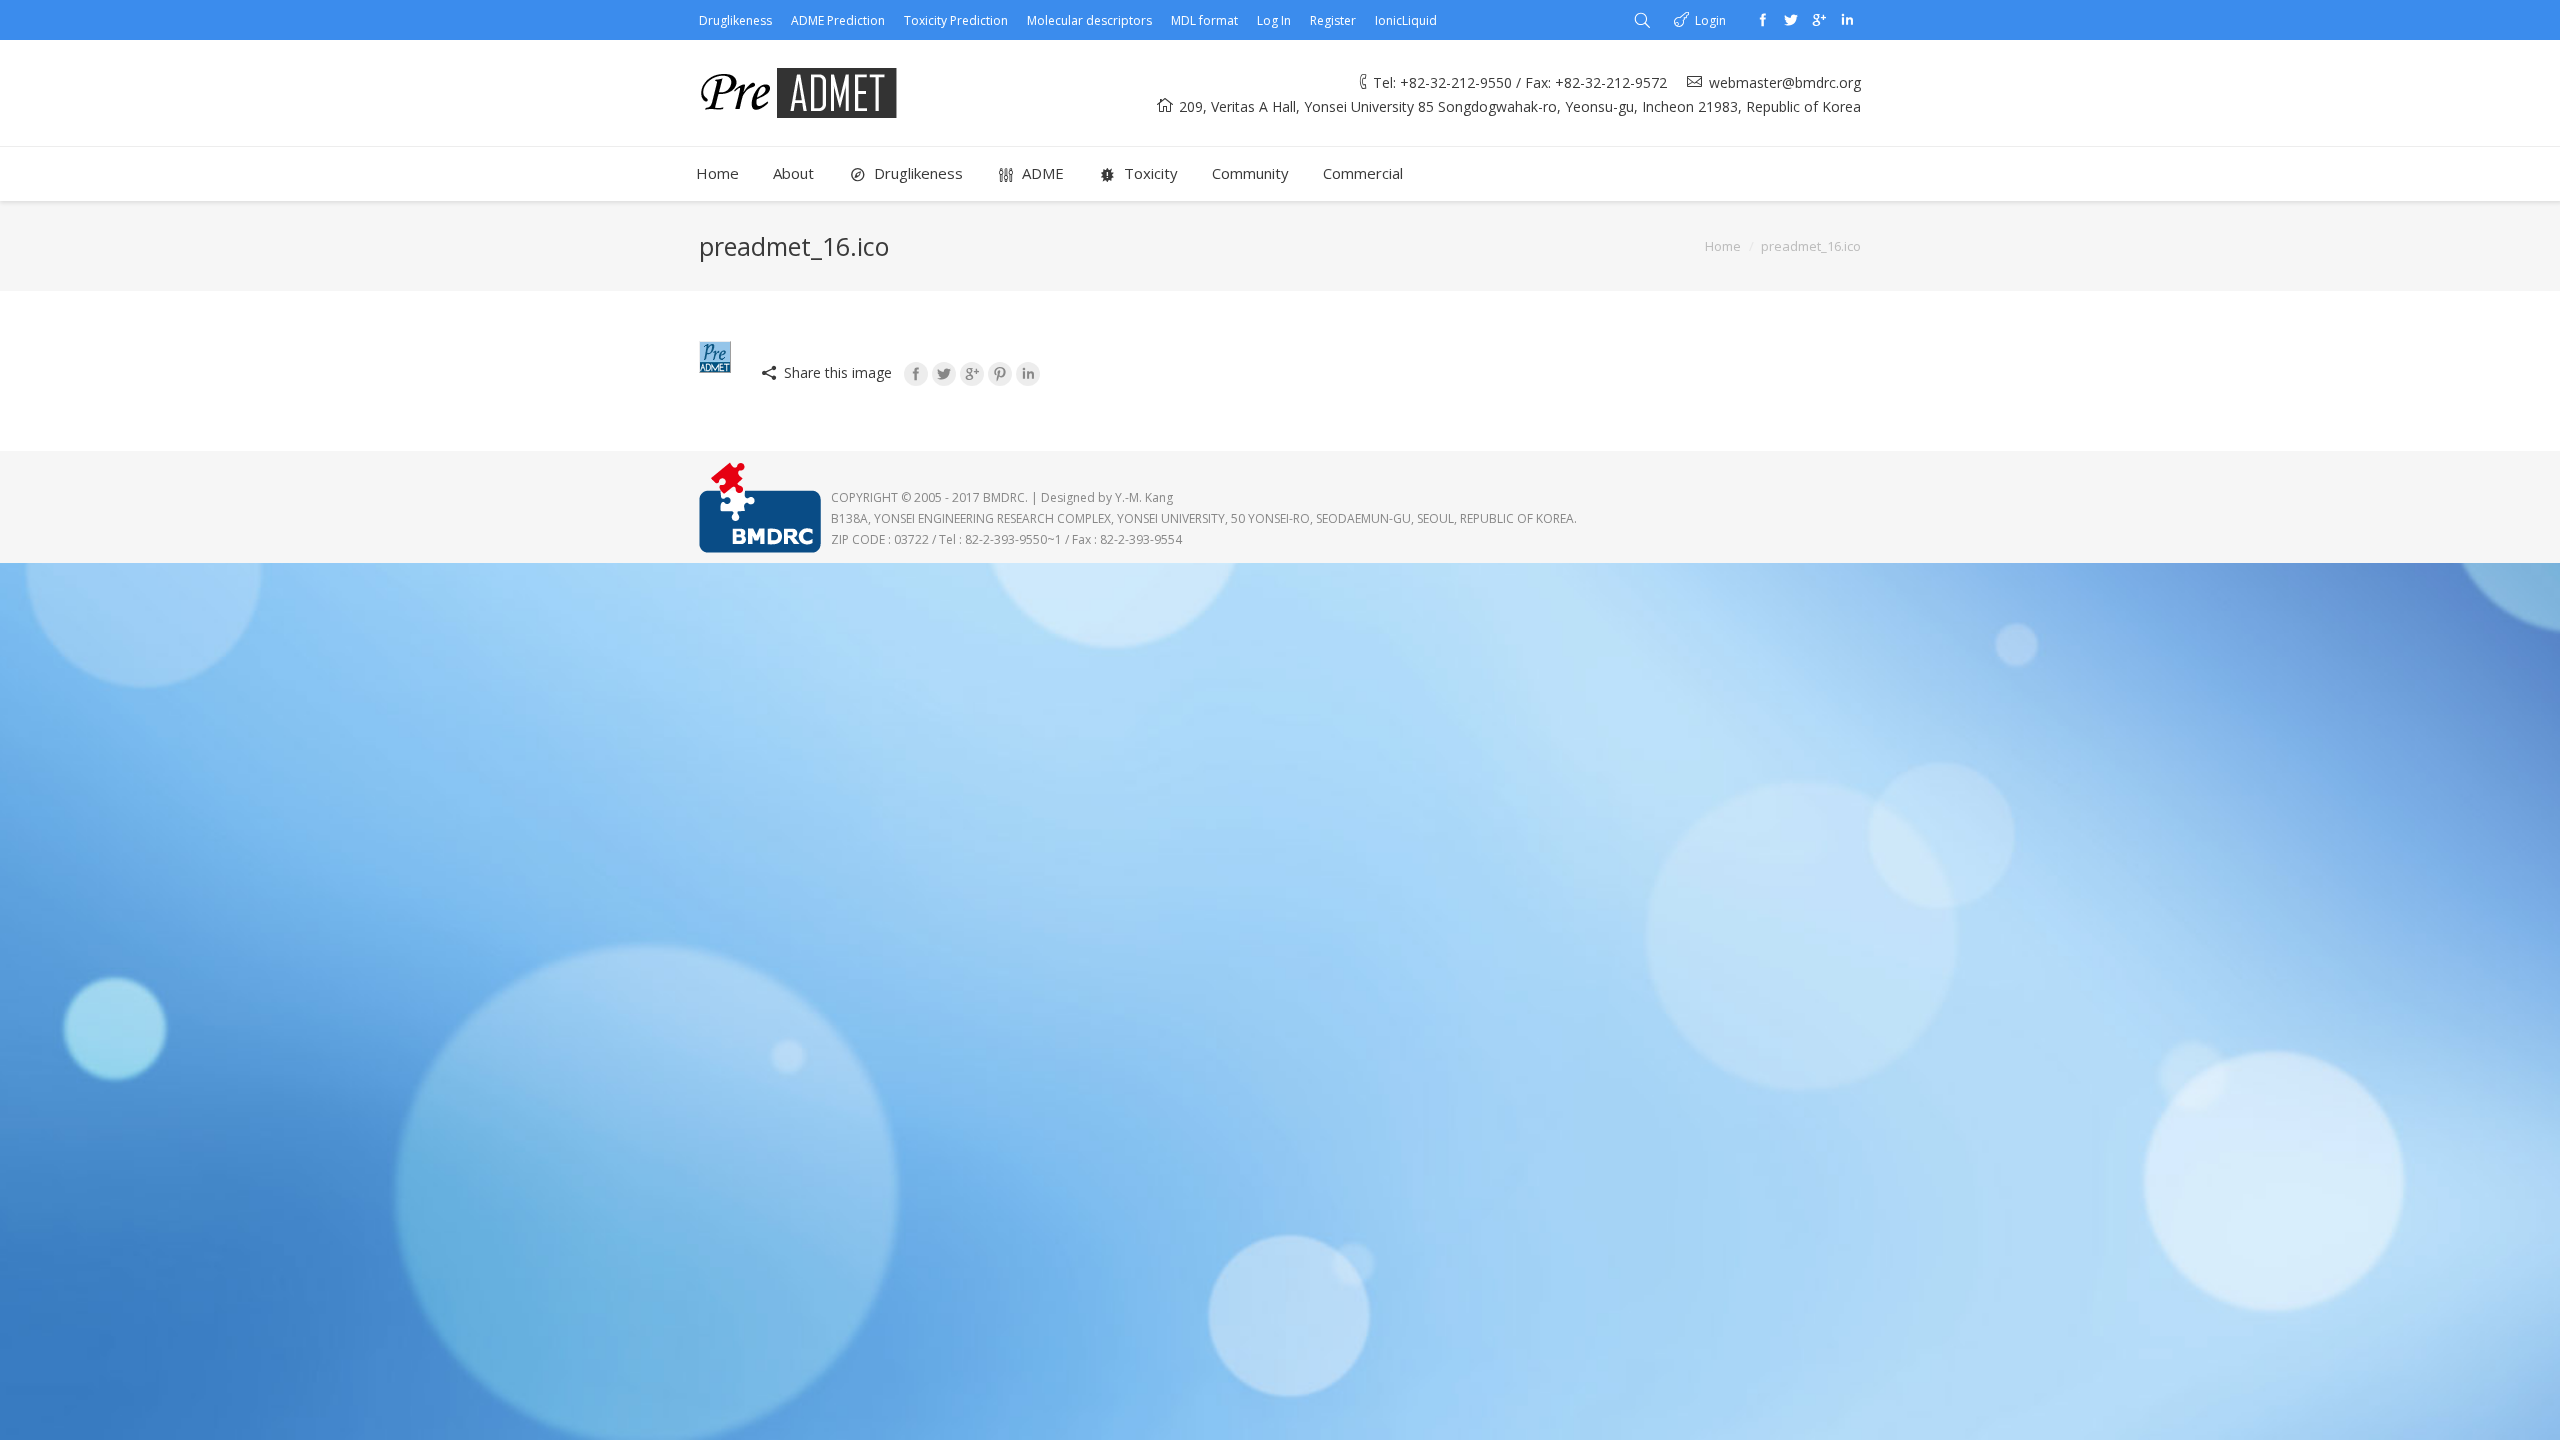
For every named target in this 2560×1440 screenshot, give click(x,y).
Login (1710, 20)
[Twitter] (1791, 20)
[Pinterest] (1000, 374)
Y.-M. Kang (1144, 497)
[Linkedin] (1847, 20)
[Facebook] (1763, 20)
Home (1723, 246)
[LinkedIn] (1028, 374)
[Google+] (1819, 20)
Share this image (838, 372)
